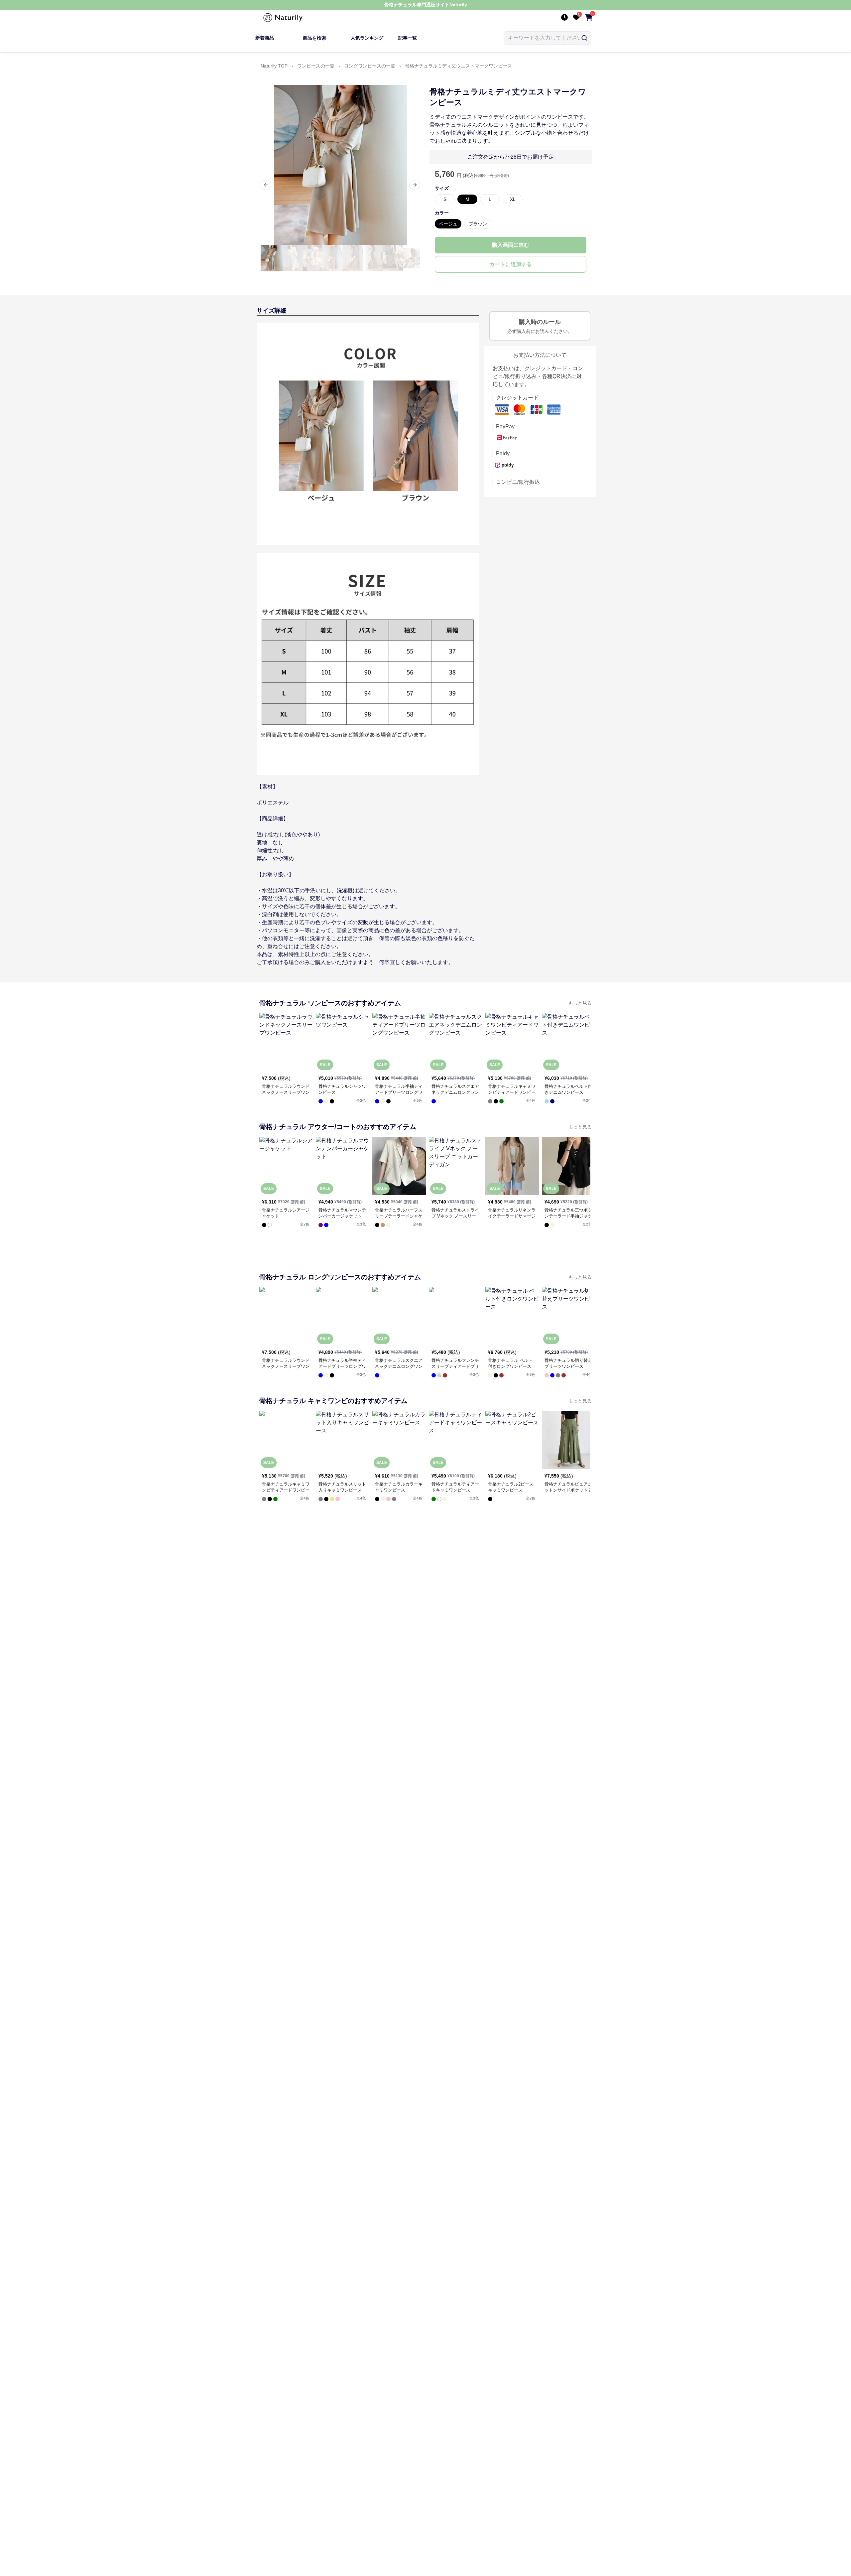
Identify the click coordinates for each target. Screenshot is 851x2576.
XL (513, 199)
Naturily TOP (274, 66)
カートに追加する (511, 264)
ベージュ (448, 224)
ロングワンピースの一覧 (370, 66)
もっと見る (580, 1003)
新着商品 (265, 38)
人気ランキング (367, 38)
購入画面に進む (511, 245)
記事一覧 (408, 38)
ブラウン (478, 224)
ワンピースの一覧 (316, 66)
